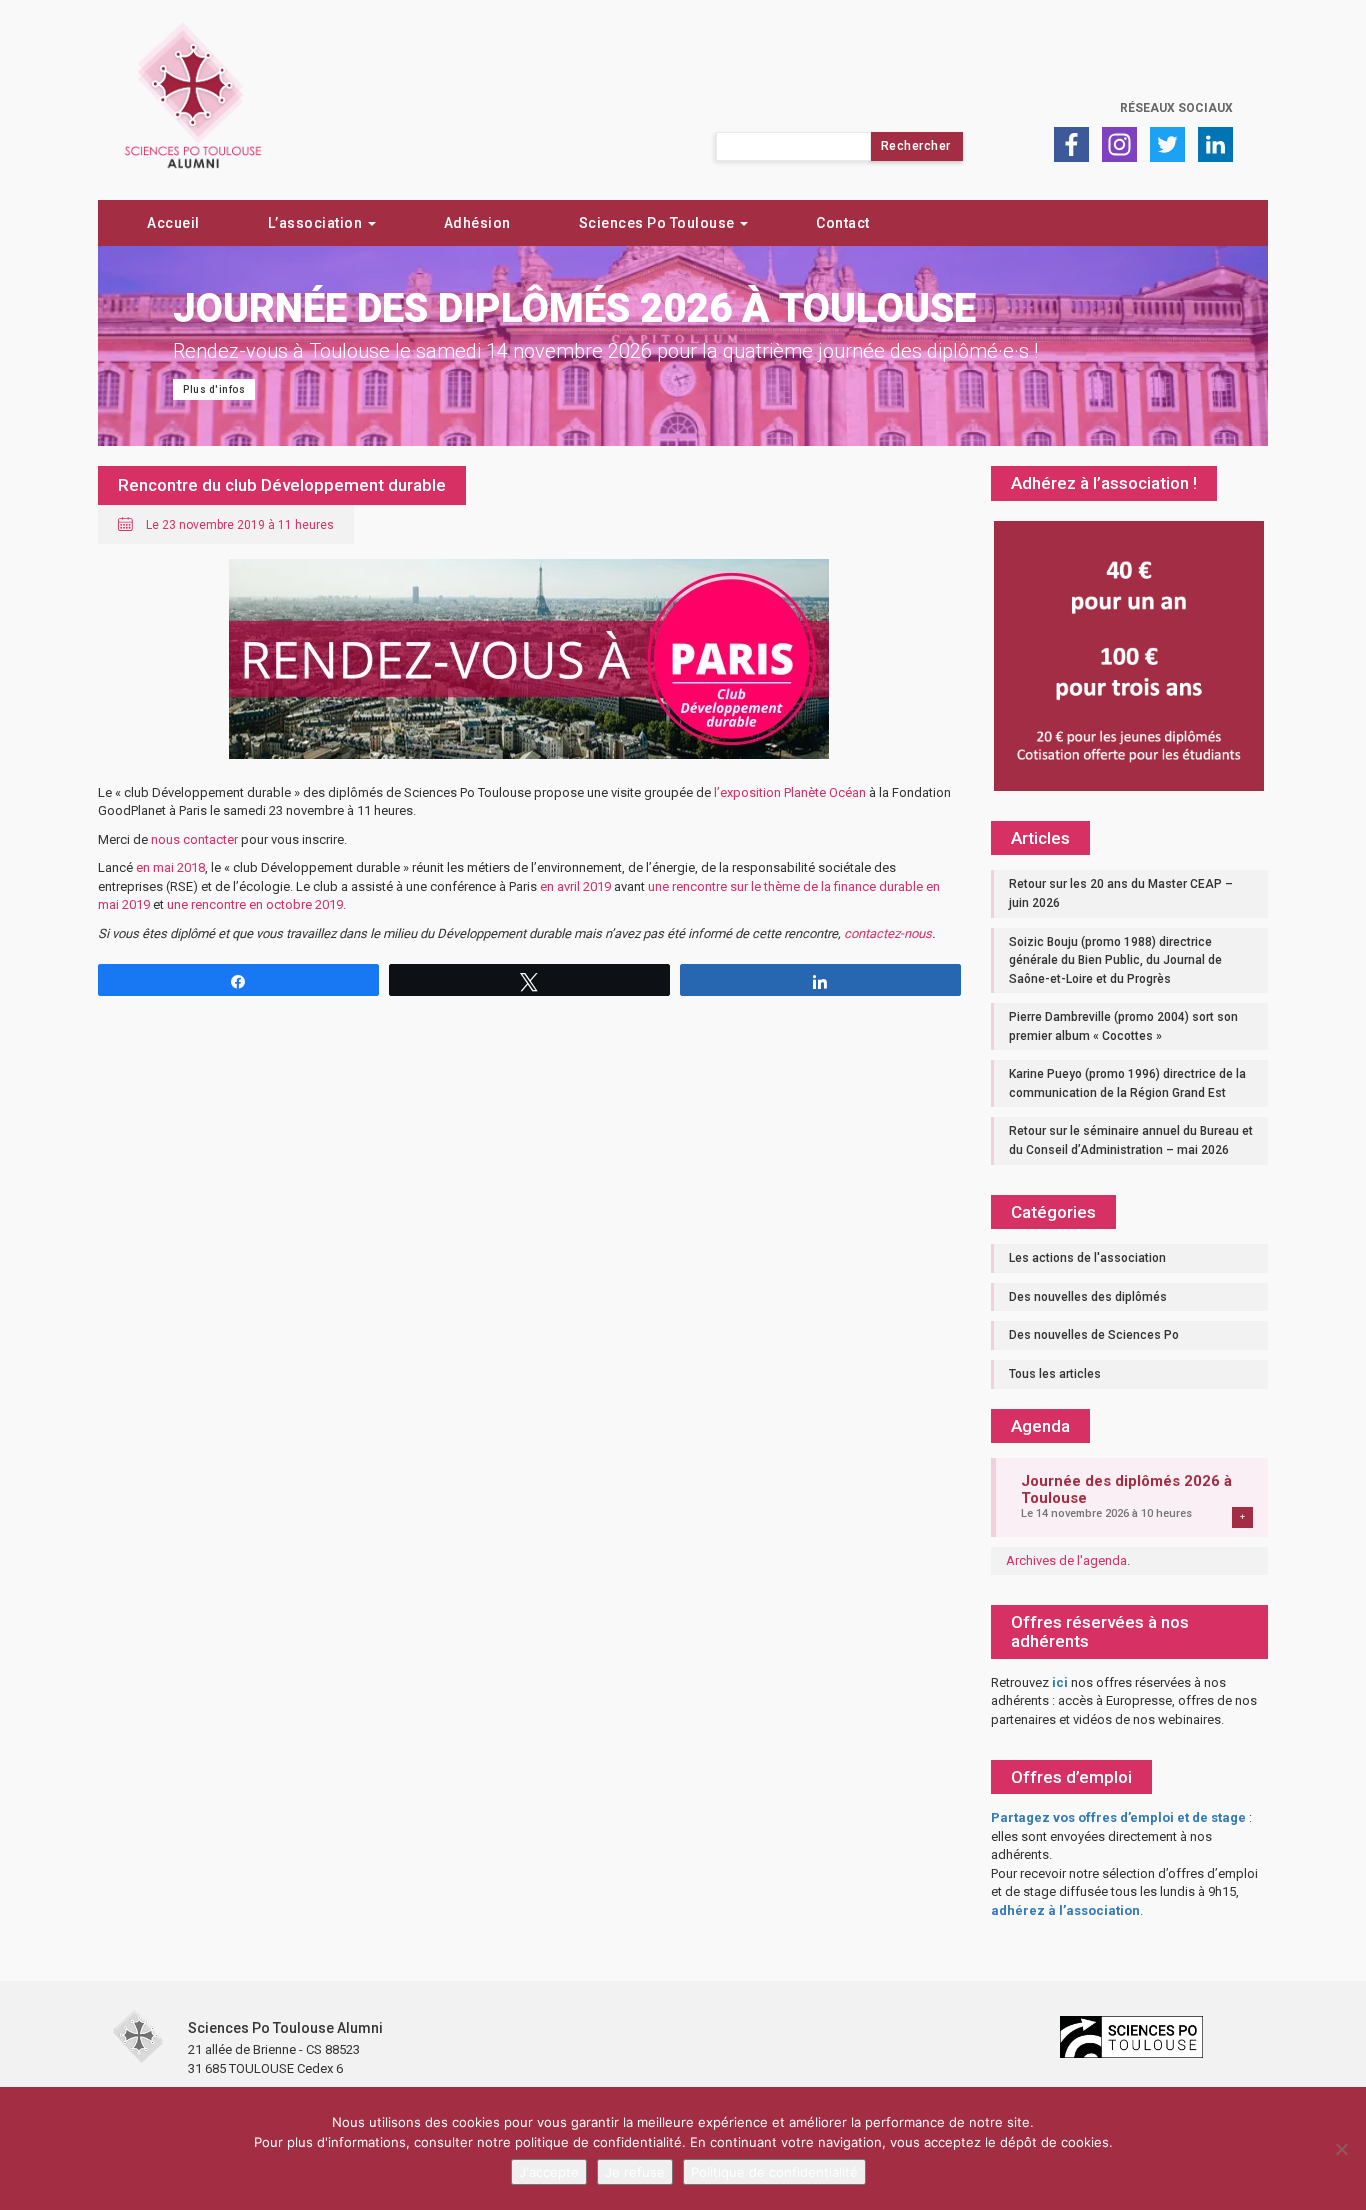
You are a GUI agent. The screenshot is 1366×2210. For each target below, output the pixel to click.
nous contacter (194, 839)
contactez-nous (888, 933)
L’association (317, 223)
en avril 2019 (575, 886)
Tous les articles (1055, 1374)
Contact (843, 223)
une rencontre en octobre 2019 (255, 904)
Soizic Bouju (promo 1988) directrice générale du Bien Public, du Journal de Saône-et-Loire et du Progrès (1115, 960)
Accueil (173, 223)
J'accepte (549, 2172)
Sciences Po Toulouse (659, 223)
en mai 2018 (170, 867)
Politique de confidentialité (774, 2172)
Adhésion (477, 223)
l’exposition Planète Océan (790, 792)
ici (1060, 1682)
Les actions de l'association (1087, 1258)
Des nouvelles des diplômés (1088, 1297)
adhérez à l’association (1065, 1910)
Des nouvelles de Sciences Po (1094, 1335)
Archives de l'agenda (1066, 1560)
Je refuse (635, 2172)
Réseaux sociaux (1176, 108)
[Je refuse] (1341, 2149)
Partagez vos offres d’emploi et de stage (1118, 1817)
